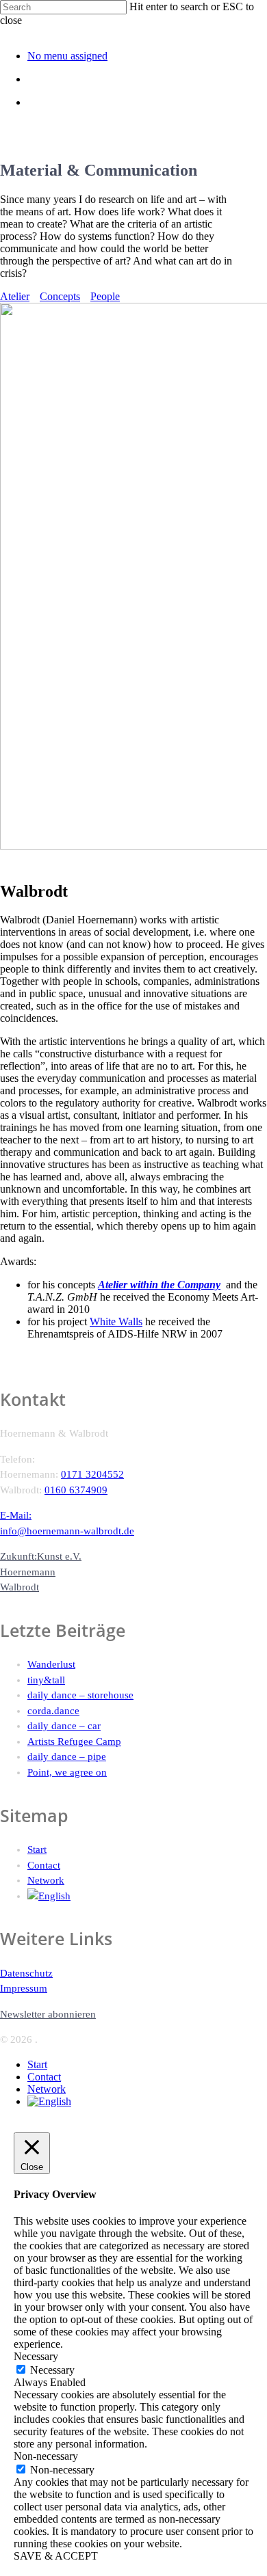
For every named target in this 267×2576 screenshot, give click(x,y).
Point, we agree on (67, 1772)
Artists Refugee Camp (74, 1741)
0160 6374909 (76, 1490)
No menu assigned (67, 56)
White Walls (116, 1321)
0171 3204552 (92, 1474)
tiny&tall (46, 1680)
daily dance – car (64, 1726)
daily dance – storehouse (80, 1695)
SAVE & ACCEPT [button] (56, 2556)
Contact (44, 1865)
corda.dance (53, 1711)
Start (37, 1849)
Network (46, 1880)
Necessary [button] (36, 2356)
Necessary (52, 2370)
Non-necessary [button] (46, 2456)
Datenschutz (26, 1973)
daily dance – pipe (67, 1757)
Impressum (24, 1988)
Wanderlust (51, 1664)
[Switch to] (147, 1896)
